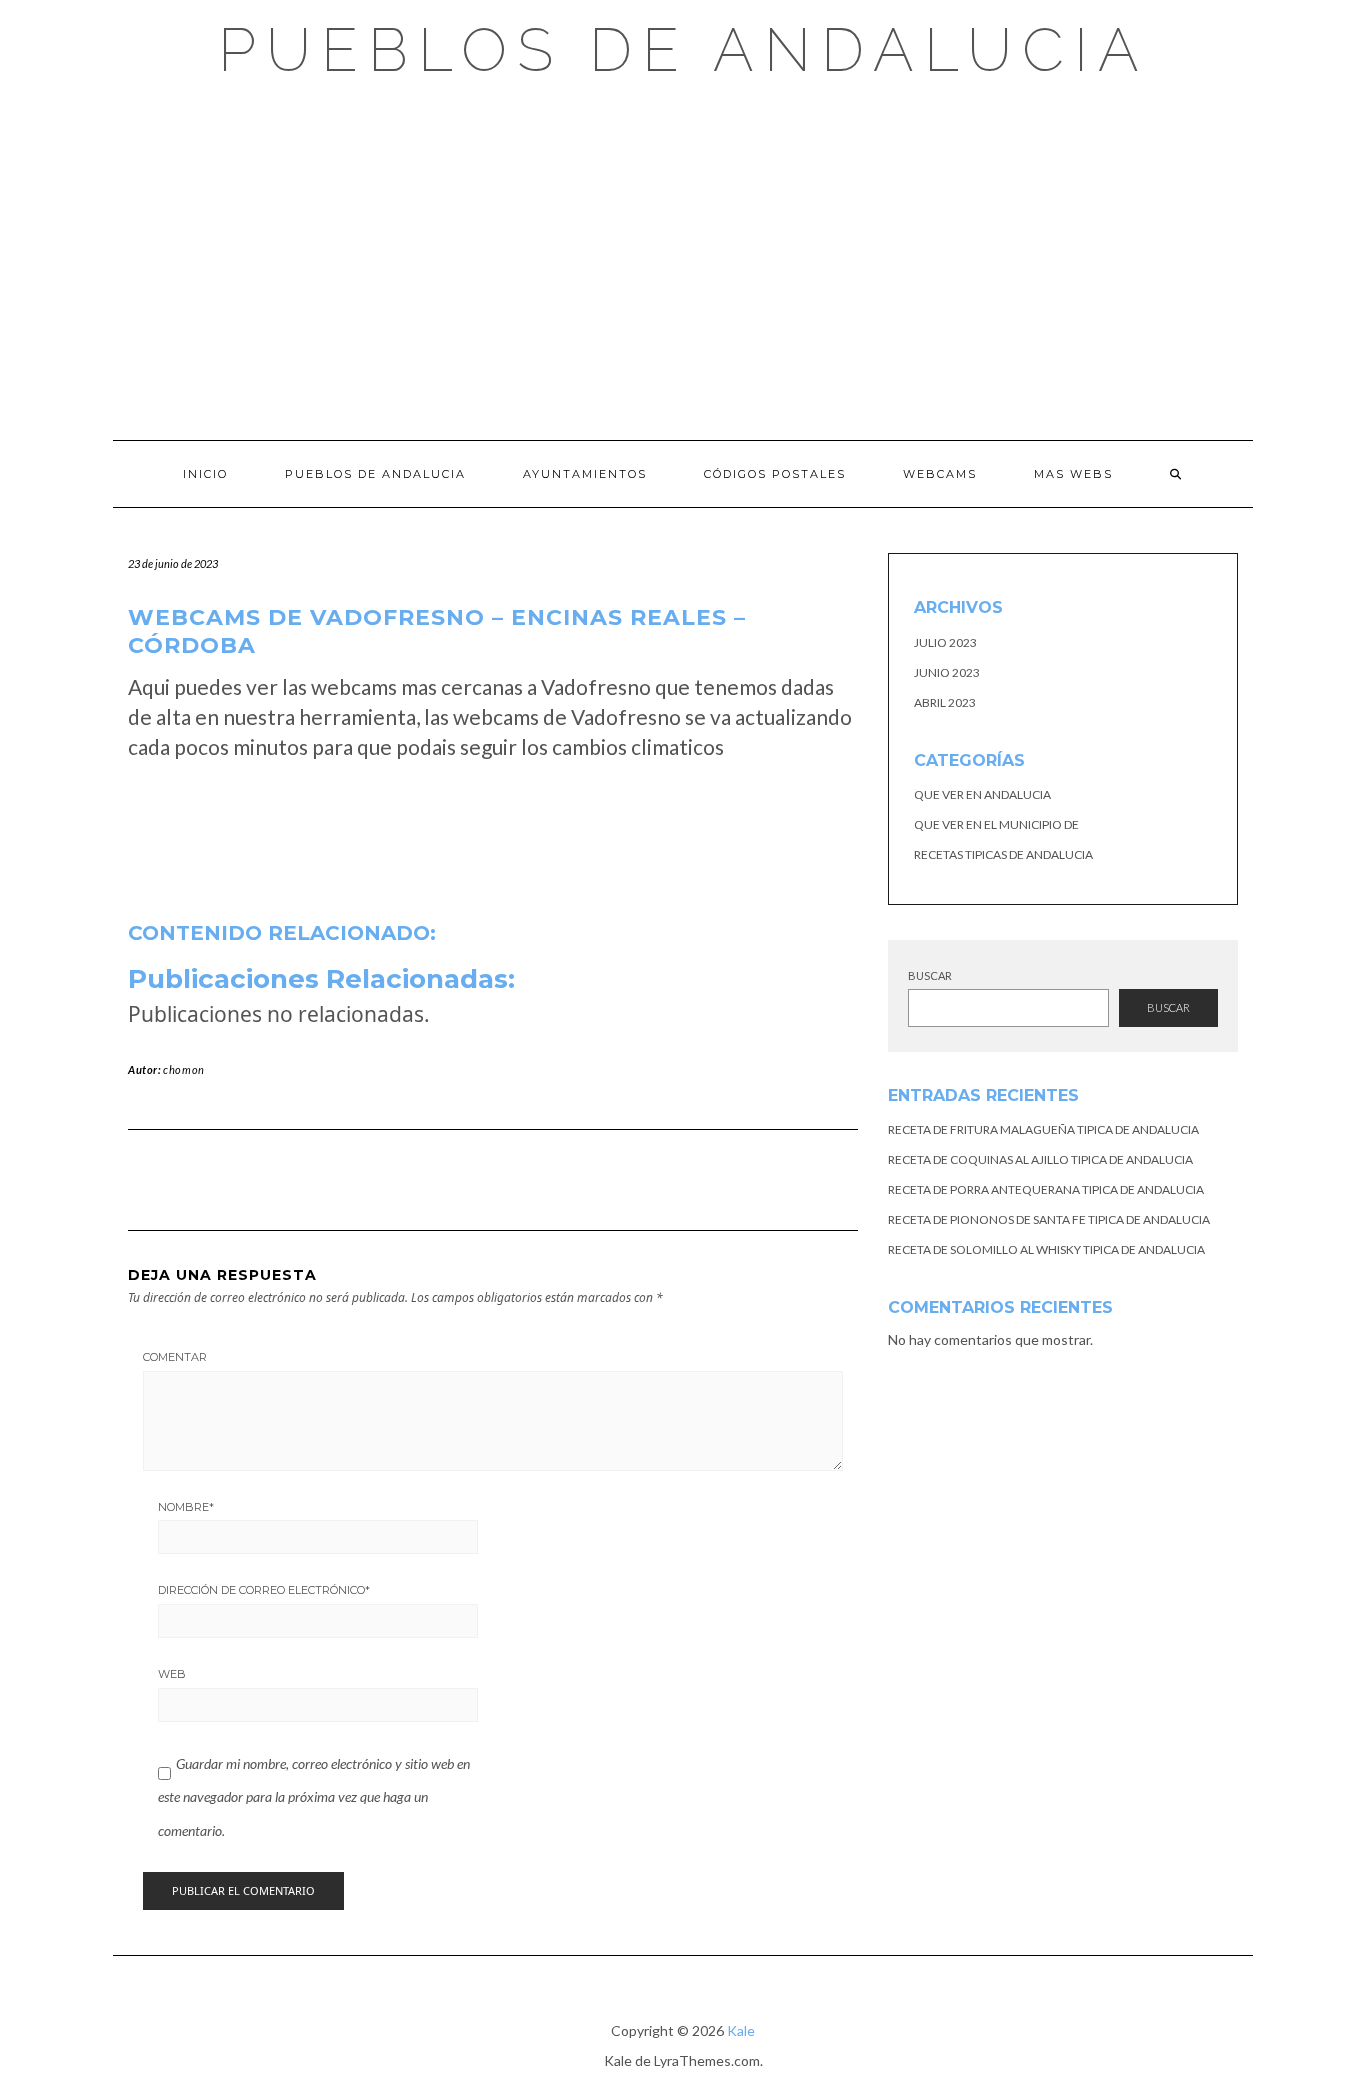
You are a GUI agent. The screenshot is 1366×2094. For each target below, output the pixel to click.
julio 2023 (945, 642)
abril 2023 (945, 702)
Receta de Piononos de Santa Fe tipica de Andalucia (1049, 1219)
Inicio (205, 474)
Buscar (930, 975)
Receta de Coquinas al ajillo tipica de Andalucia (1040, 1159)
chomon (184, 1069)
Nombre (186, 1507)
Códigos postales (775, 474)
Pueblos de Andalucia (683, 50)
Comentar (175, 1357)
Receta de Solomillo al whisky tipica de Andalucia (1046, 1249)
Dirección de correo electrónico (264, 1590)
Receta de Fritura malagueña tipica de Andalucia (1043, 1129)
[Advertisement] (683, 260)
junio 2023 (947, 672)
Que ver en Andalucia (982, 794)
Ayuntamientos (585, 474)
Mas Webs (1073, 474)
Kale (741, 2030)
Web (172, 1674)
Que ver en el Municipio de (996, 824)
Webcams (940, 474)
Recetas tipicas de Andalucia (1003, 854)
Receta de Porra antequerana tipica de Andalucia (1046, 1189)
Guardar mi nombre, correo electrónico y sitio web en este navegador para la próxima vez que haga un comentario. (314, 1797)
